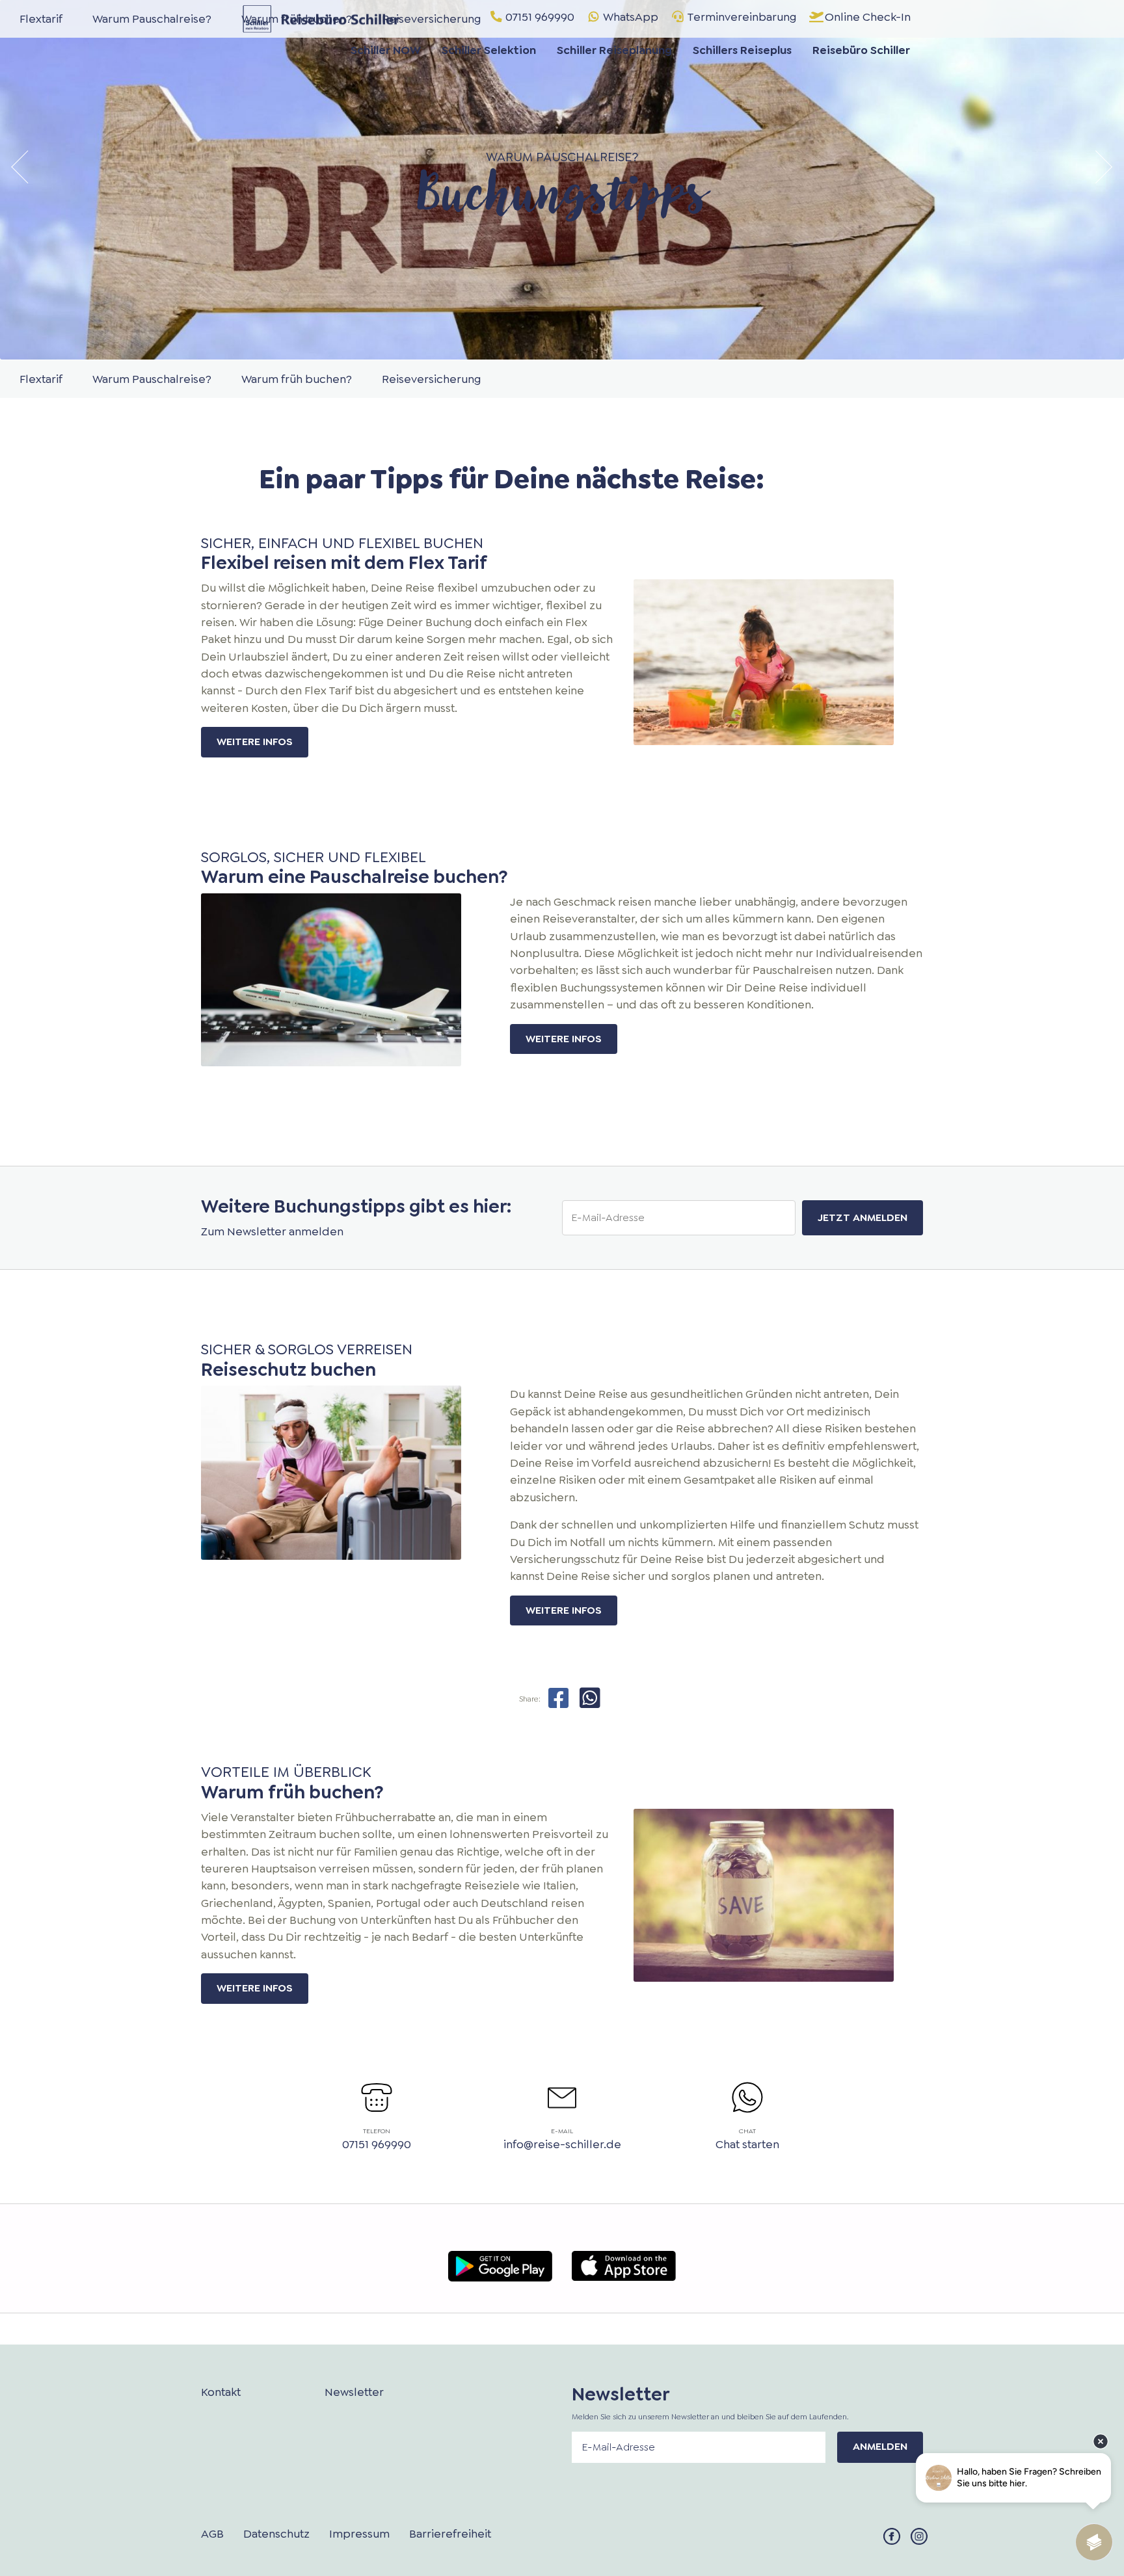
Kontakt (221, 2392)
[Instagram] (919, 2535)
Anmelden (880, 2446)
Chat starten (747, 2144)
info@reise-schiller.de (562, 2144)
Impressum (359, 2534)
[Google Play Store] (500, 2264)
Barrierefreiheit (450, 2534)
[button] (23, 167)
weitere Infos (255, 742)
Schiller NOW (386, 50)
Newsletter (354, 2392)
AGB (212, 2534)
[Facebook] (892, 2535)
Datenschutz (276, 2534)
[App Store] (624, 2263)
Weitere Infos (564, 1610)
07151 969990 (377, 2144)
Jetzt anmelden (863, 1217)
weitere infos (255, 1988)
